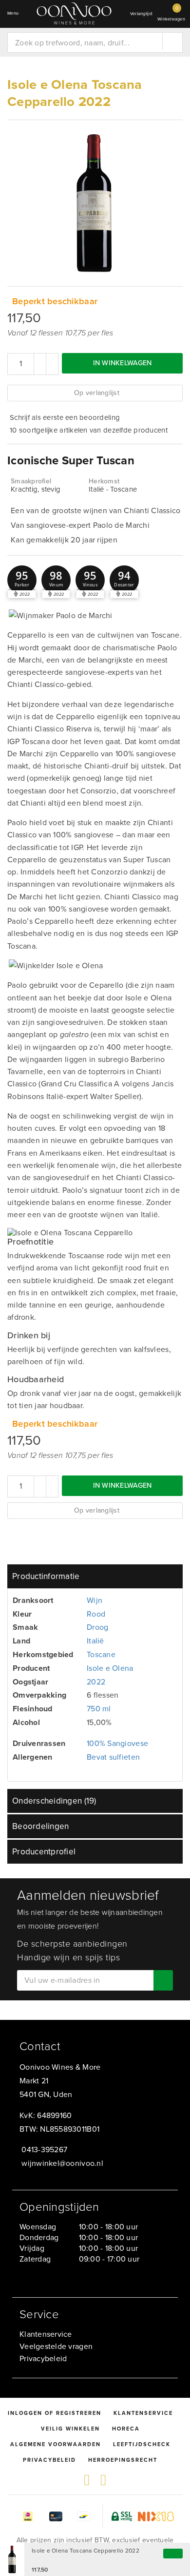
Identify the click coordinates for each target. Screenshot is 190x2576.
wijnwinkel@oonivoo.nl (62, 2163)
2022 (96, 1682)
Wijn (95, 1600)
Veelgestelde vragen (56, 2346)
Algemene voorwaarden (56, 2444)
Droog (97, 1627)
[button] (22, 580)
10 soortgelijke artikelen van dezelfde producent (89, 430)
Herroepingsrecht (123, 2460)
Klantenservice (46, 2334)
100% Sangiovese (117, 1743)
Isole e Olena (110, 1668)
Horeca (126, 2429)
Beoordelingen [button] (40, 1826)
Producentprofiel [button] (44, 1852)
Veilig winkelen (70, 2429)
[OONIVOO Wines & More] (74, 13)
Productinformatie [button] (46, 1576)
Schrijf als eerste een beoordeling (65, 417)
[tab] (95, 1576)
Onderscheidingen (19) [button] (54, 1801)
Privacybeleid (43, 2358)
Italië (95, 1641)
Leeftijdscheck (142, 2444)
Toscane (101, 1654)
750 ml (99, 1709)
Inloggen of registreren (55, 2413)
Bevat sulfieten (113, 1757)
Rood (96, 1614)
